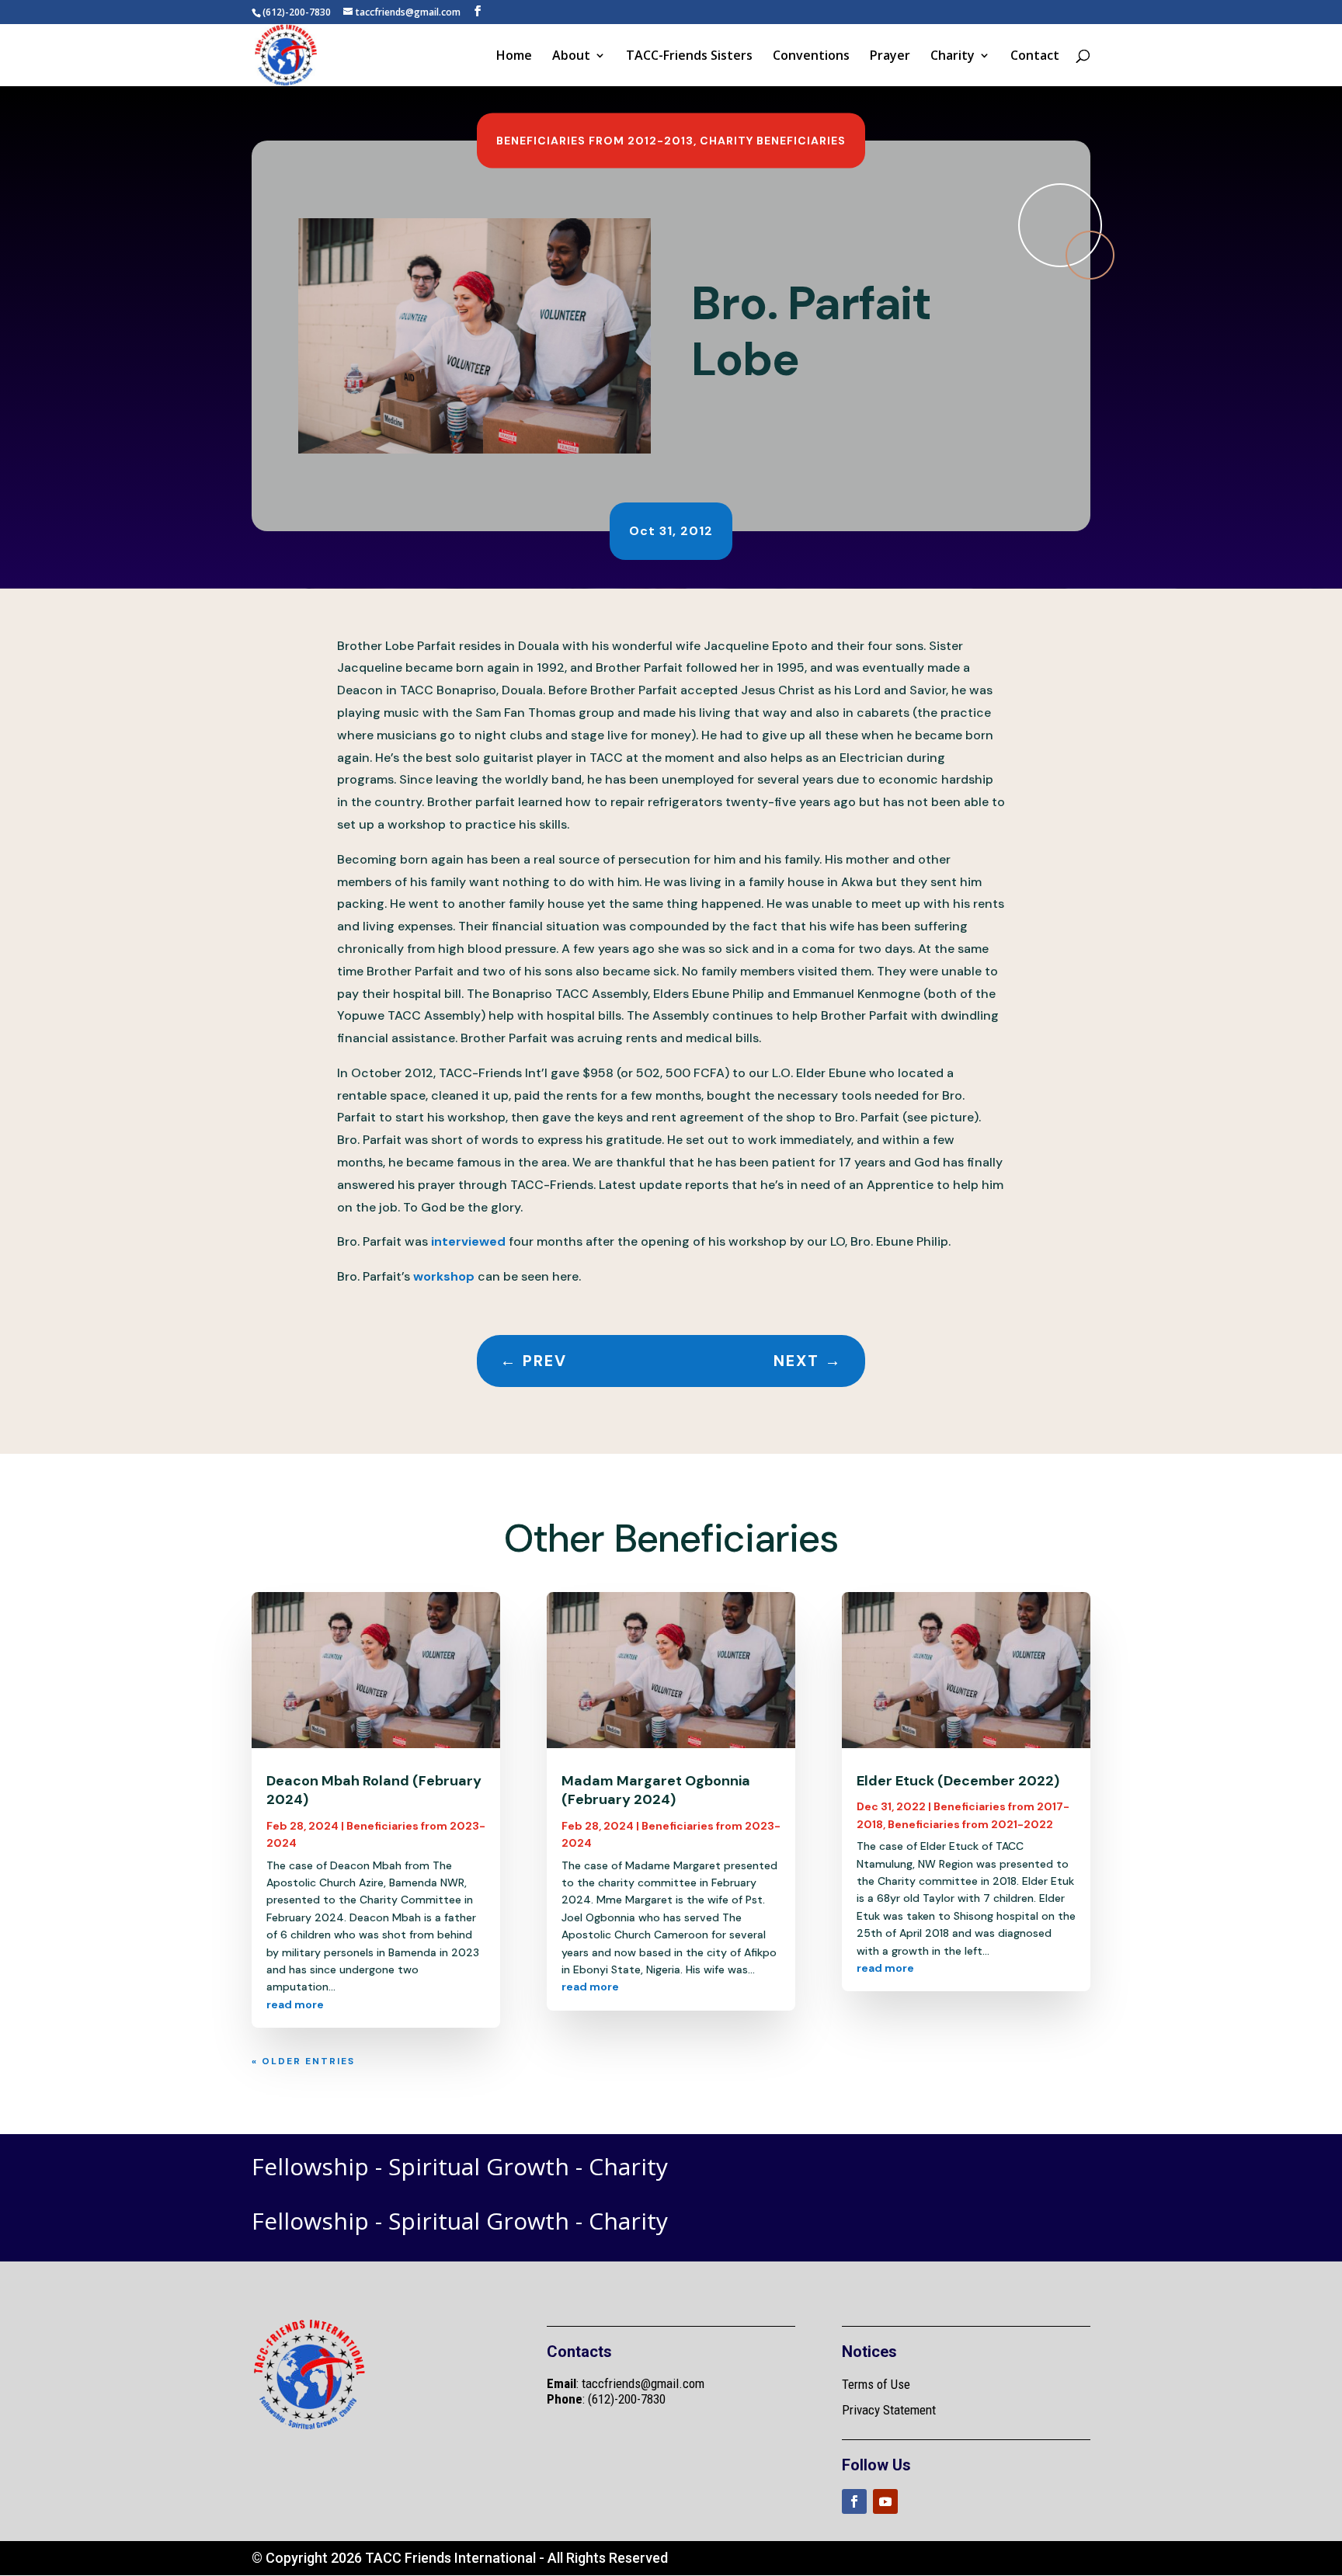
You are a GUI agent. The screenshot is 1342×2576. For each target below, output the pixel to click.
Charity (953, 57)
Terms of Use (876, 2384)
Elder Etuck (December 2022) (958, 1781)
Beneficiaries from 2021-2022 (970, 1824)
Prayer (890, 57)
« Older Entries (303, 2061)
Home (514, 57)
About (571, 57)
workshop (445, 1276)
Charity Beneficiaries (773, 141)
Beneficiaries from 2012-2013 (595, 141)
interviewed (470, 1241)
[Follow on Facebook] (854, 2501)
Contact (1035, 57)
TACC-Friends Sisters (689, 57)
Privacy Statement (889, 2410)
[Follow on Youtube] (885, 2501)
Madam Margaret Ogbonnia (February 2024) (656, 1790)
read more (295, 2004)
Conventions (811, 57)
